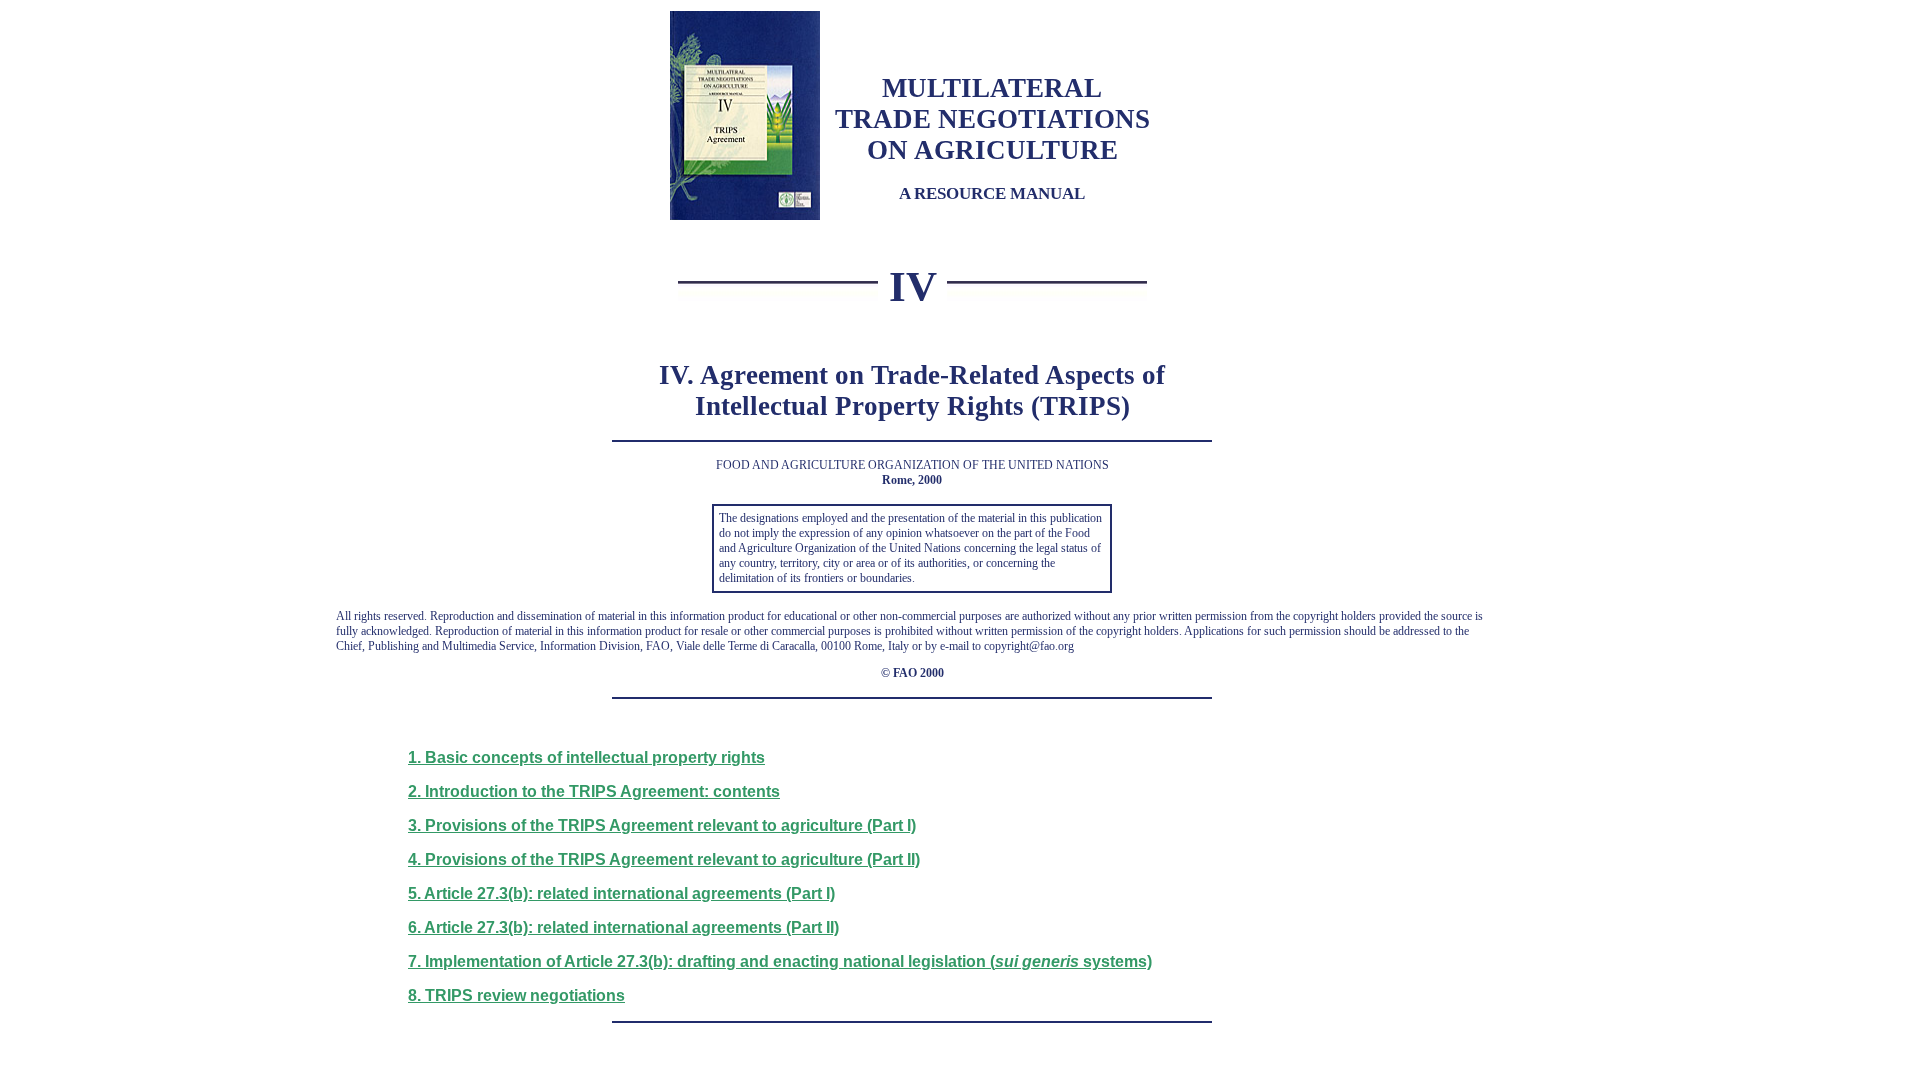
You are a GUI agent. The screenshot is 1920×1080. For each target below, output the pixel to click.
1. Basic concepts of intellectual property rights (586, 757)
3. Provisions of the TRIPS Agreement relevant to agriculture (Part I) (662, 825)
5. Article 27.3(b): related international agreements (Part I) (621, 893)
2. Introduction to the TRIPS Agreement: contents (594, 791)
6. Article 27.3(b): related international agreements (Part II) (623, 927)
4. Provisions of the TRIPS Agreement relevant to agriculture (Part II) (664, 859)
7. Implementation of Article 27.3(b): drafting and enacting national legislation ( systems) (780, 961)
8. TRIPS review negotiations (516, 995)
